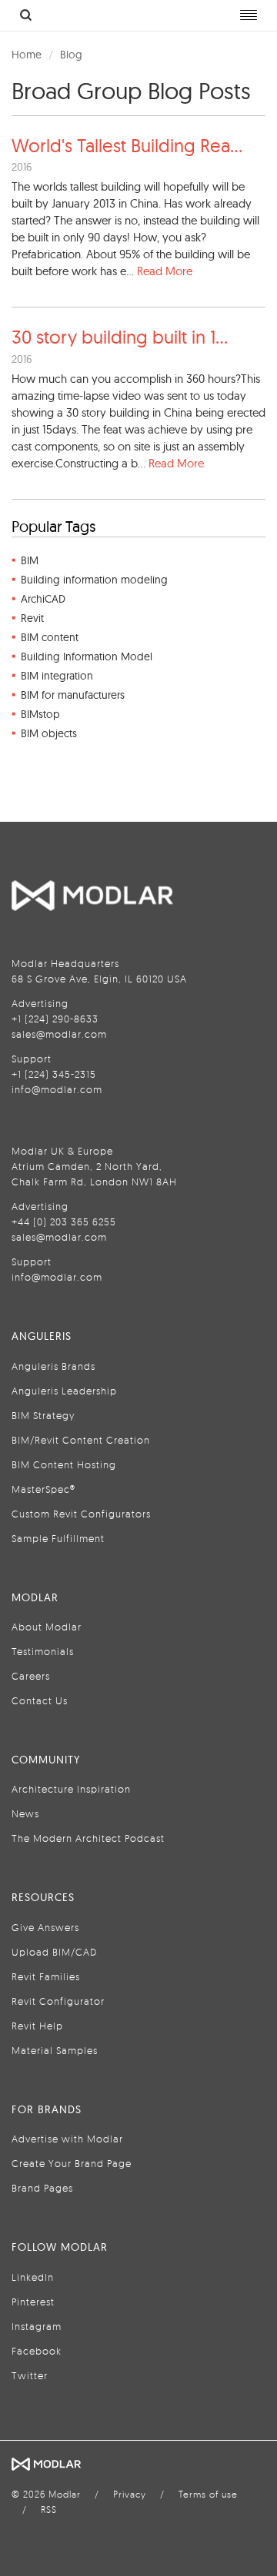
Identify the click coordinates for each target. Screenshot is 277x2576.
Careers (31, 1676)
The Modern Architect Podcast (88, 1838)
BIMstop (40, 714)
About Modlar (47, 1627)
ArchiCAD (43, 599)
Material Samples (55, 2050)
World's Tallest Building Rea (127, 145)
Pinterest (33, 2302)
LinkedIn (33, 2277)
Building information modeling (94, 580)
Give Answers (45, 1927)
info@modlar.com (57, 1089)
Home (27, 55)
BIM (30, 560)
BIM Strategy (43, 1415)
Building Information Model (87, 656)
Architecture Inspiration (71, 1789)
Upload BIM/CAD (54, 1952)
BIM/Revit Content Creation (81, 1440)
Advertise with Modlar (67, 2139)
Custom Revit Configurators (81, 1514)
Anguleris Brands (53, 1366)
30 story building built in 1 (120, 337)
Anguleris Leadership (64, 1391)
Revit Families (46, 1976)
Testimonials (43, 1651)
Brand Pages (42, 2188)
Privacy (130, 2494)
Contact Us (40, 1700)
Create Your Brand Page (72, 2163)
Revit (32, 618)
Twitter (30, 2375)
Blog (71, 55)
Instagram (37, 2326)
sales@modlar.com (59, 1034)
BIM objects (49, 733)
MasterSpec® (43, 1489)
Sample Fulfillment (58, 1538)
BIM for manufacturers (73, 695)
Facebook (37, 2351)
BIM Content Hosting (64, 1464)
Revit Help (37, 2026)
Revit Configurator (58, 2001)
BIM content (50, 637)
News (25, 1813)
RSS (49, 2510)
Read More (165, 271)
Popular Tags (53, 526)
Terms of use (208, 2494)
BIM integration (57, 676)
